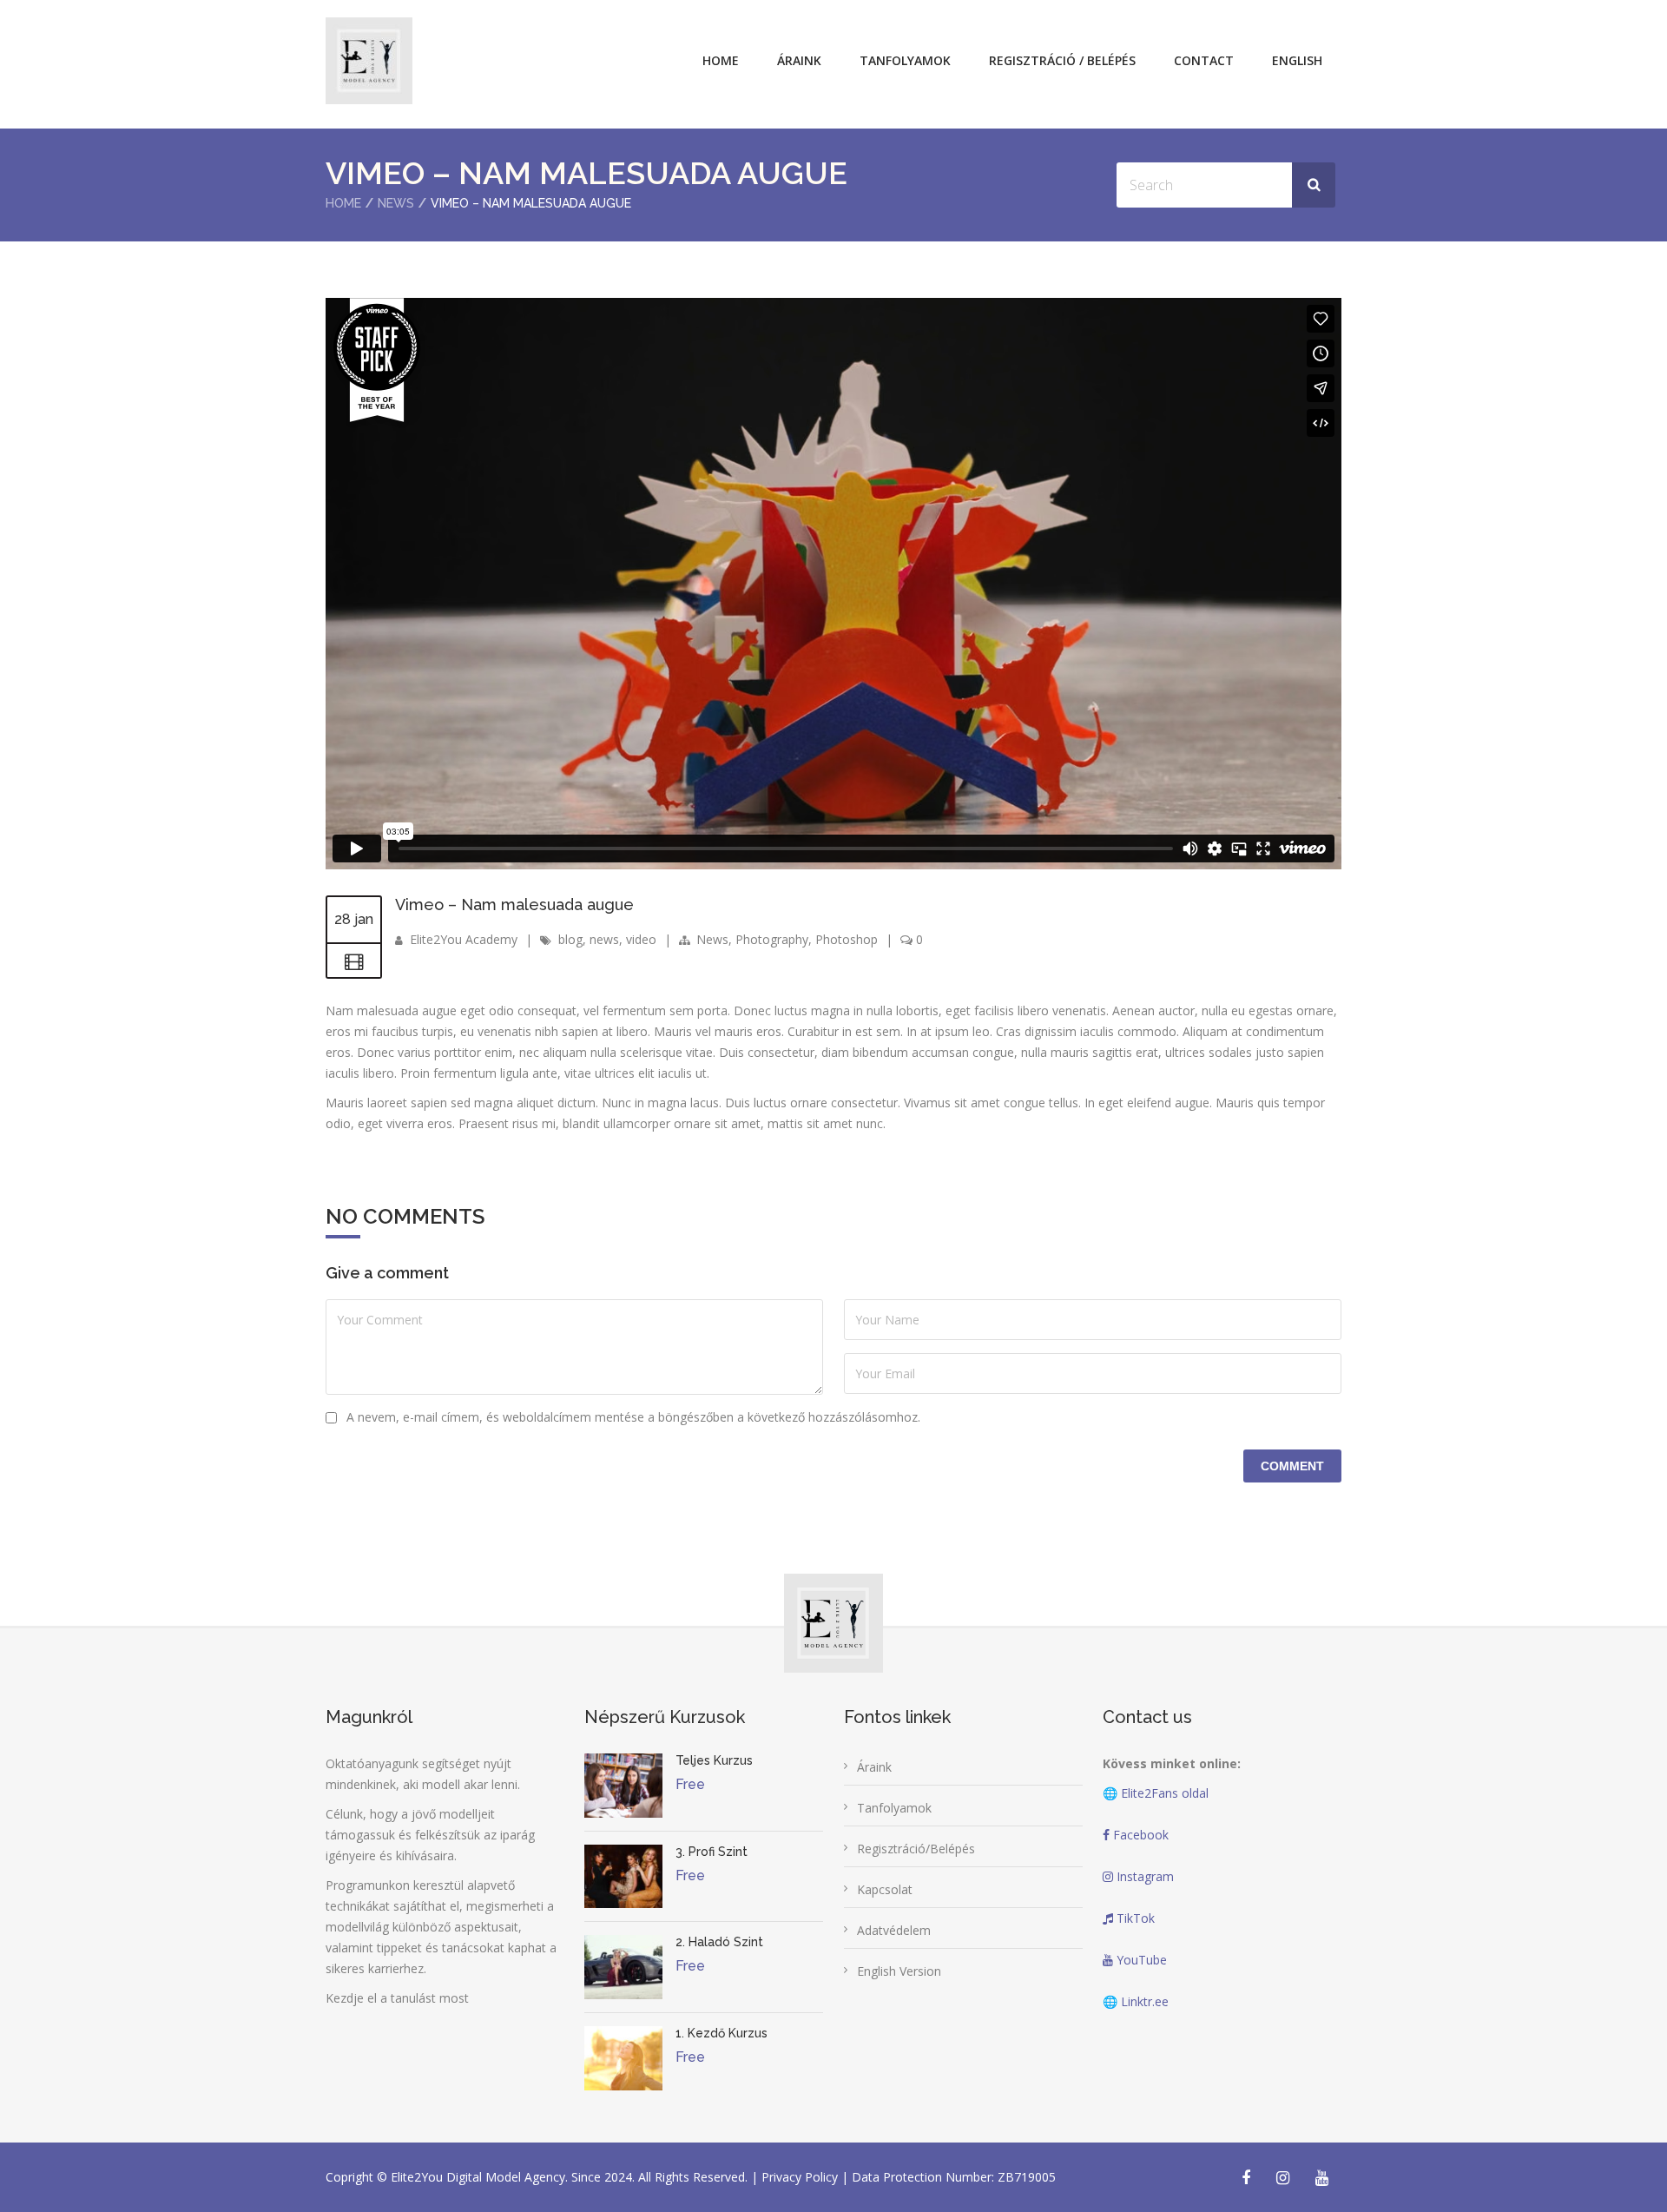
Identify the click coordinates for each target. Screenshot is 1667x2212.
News (396, 203)
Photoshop (847, 939)
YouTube (1140, 1960)
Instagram (1143, 1876)
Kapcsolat (885, 1889)
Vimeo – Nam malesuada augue (514, 905)
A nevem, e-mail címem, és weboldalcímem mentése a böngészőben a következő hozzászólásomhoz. (633, 1417)
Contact (1204, 60)
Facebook (1139, 1835)
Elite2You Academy (464, 939)
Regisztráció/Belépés (916, 1849)
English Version (899, 1971)
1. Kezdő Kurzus (721, 2033)
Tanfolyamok (905, 60)
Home (721, 60)
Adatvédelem (894, 1930)
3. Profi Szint (712, 1852)
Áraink (799, 60)
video (641, 939)
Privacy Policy (801, 2177)
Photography (772, 939)
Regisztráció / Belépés (1062, 60)
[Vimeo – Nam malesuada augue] (354, 961)
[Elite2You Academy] (369, 61)
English (1297, 60)
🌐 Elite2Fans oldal (1156, 1793)
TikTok (1134, 1918)
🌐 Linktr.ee (1136, 2001)
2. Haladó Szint (719, 1942)
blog (570, 939)
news (604, 939)
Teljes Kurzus (714, 1760)
